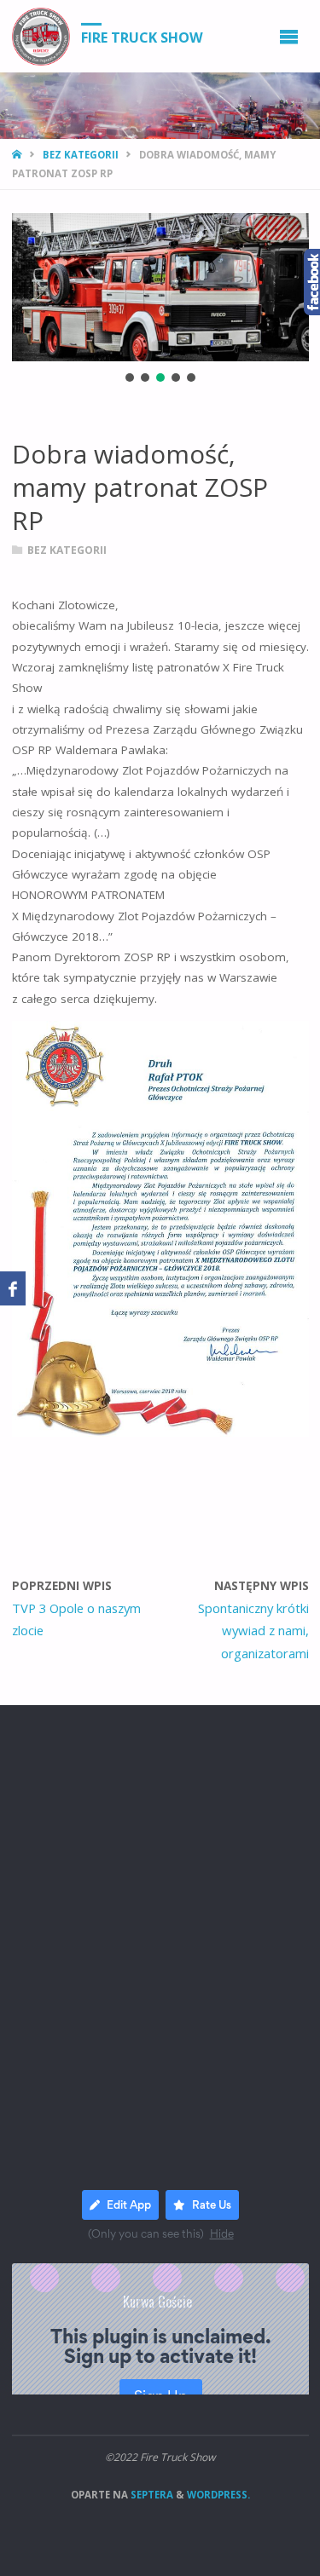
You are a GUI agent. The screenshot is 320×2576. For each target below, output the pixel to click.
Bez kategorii (81, 155)
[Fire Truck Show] (41, 36)
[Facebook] (13, 1288)
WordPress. (218, 2495)
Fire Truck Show (142, 37)
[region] (160, 299)
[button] (130, 377)
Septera (151, 2495)
